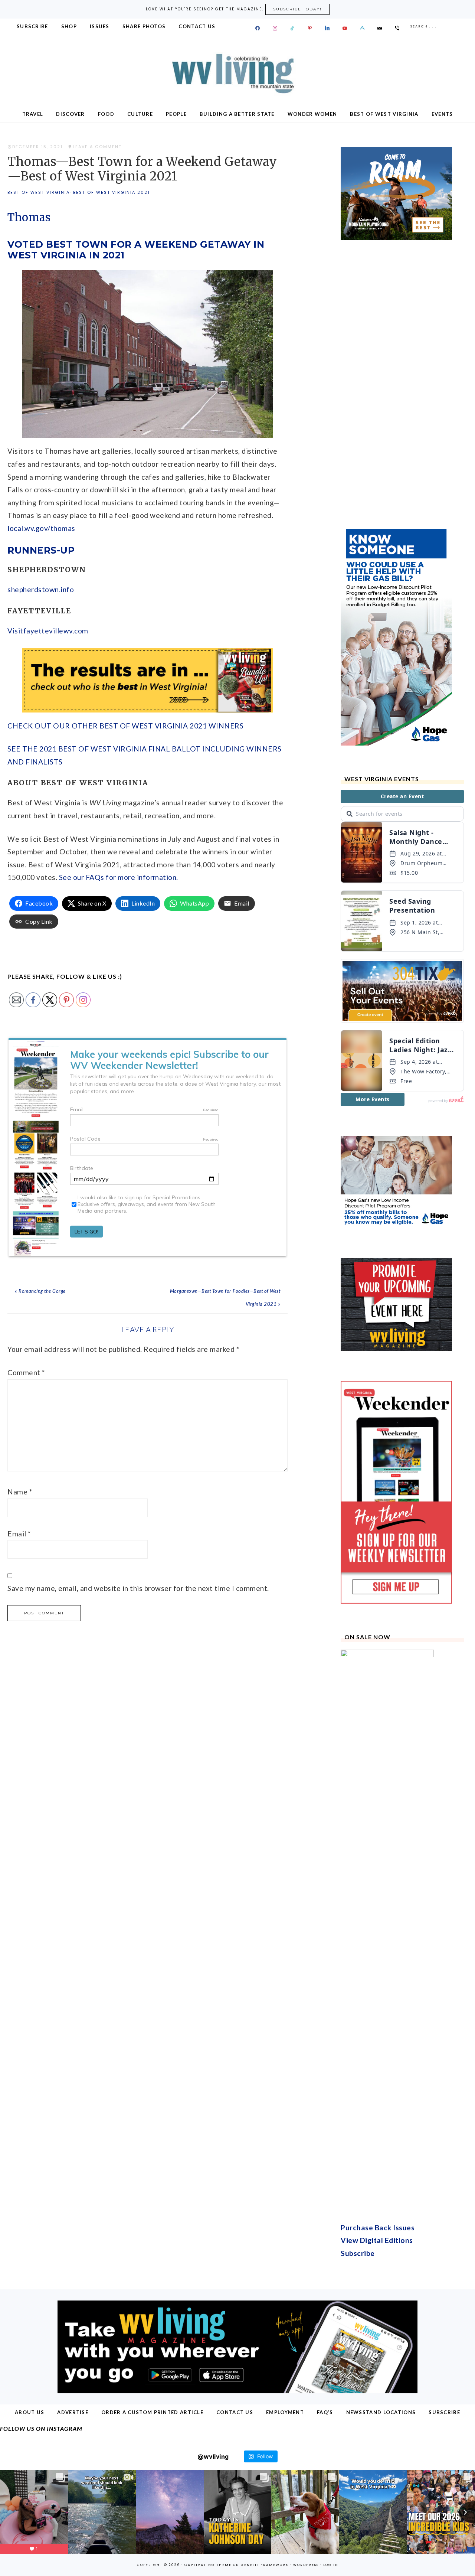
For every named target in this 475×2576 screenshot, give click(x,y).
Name (20, 1492)
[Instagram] (275, 28)
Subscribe (358, 2253)
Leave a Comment (97, 147)
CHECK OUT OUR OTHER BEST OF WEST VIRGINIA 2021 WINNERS (125, 726)
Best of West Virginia (39, 192)
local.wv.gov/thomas (41, 528)
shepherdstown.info (41, 589)
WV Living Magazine (237, 74)
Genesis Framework (265, 2565)
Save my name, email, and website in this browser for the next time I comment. (138, 1588)
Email (19, 1534)
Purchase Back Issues (378, 2228)
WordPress (306, 2565)
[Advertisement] (396, 382)
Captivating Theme (208, 2565)
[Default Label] (292, 28)
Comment (26, 1372)
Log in (331, 2565)
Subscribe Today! (297, 9)
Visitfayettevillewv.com (48, 631)
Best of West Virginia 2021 (112, 192)
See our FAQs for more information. (119, 877)
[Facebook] (258, 28)
